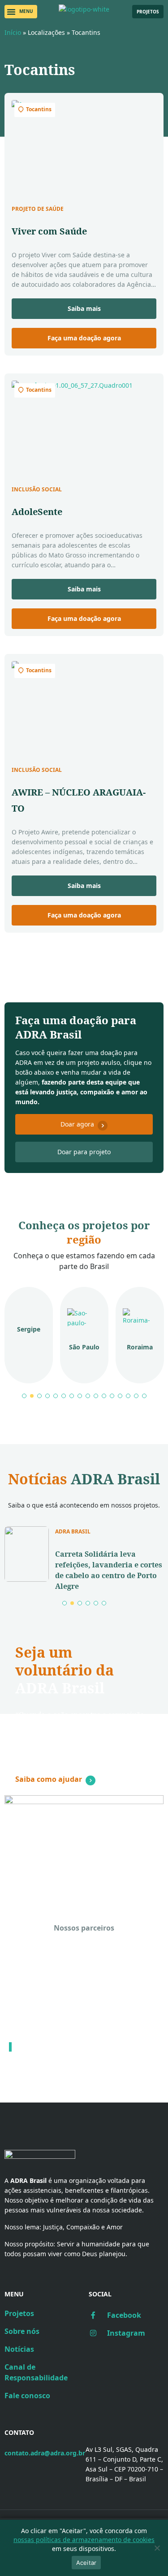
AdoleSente (37, 512)
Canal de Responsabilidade (36, 2372)
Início (13, 32)
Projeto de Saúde (38, 209)
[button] (21, 12)
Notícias (19, 2349)
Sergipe (29, 1329)
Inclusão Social (37, 490)
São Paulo (84, 1347)
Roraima (140, 1347)
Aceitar (86, 2563)
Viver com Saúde (49, 231)
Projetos (19, 2313)
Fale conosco (27, 2396)
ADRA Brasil (73, 1532)
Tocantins (39, 109)
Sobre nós (22, 2331)
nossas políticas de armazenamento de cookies (84, 2540)
